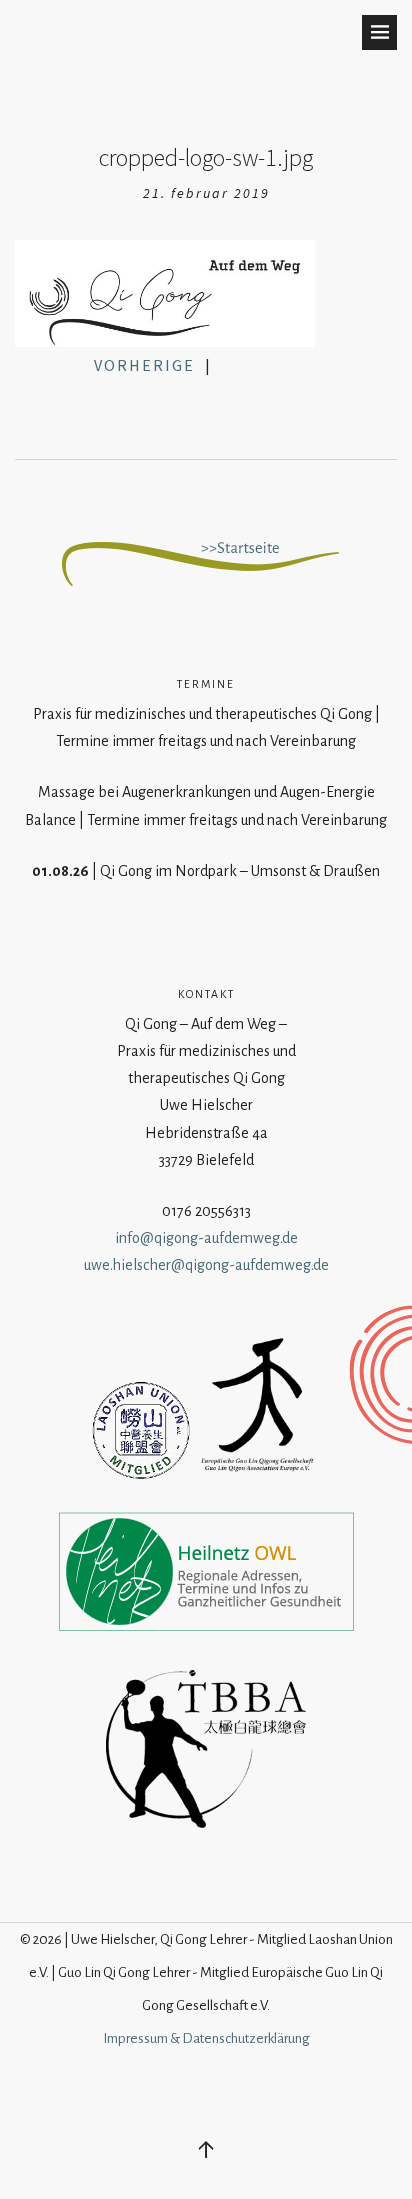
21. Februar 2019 (206, 193)
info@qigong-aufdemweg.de (206, 1238)
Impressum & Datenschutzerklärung (206, 2038)
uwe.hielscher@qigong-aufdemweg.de (206, 1265)
